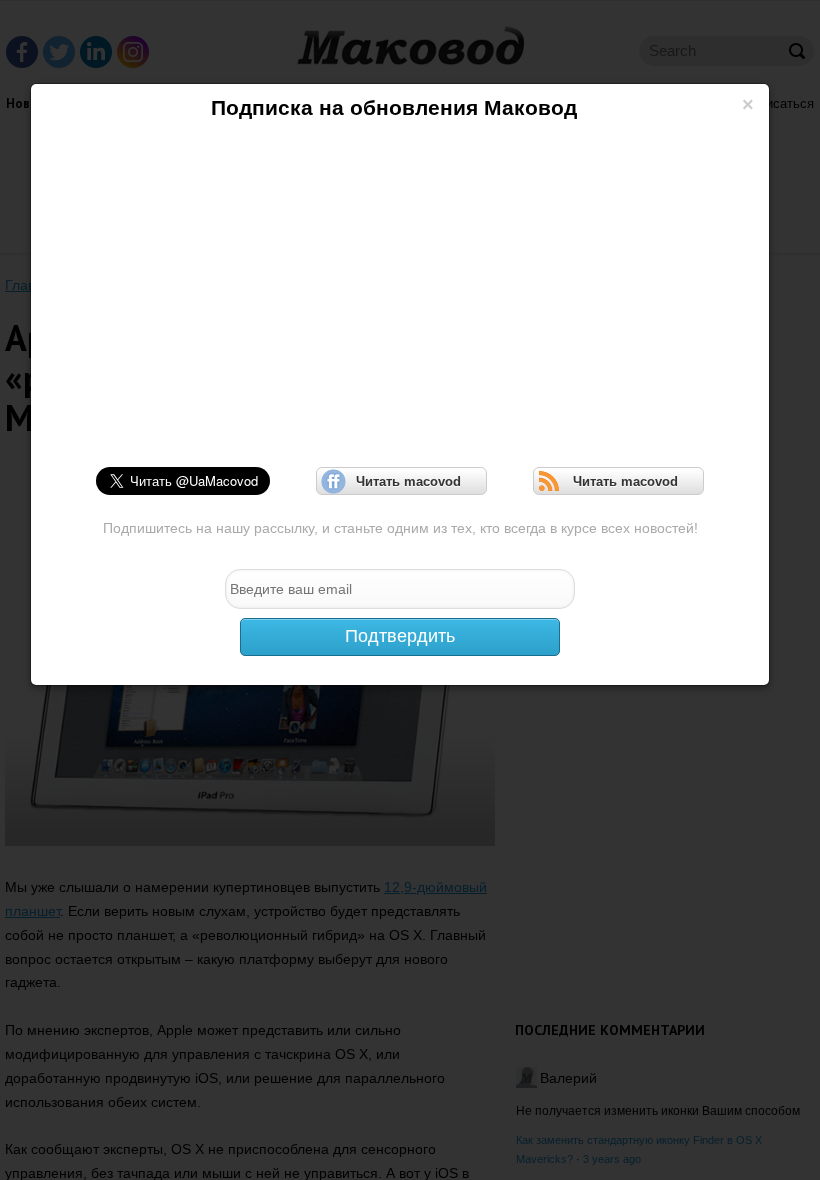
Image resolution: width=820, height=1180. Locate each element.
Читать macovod (402, 481)
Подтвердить (400, 636)
